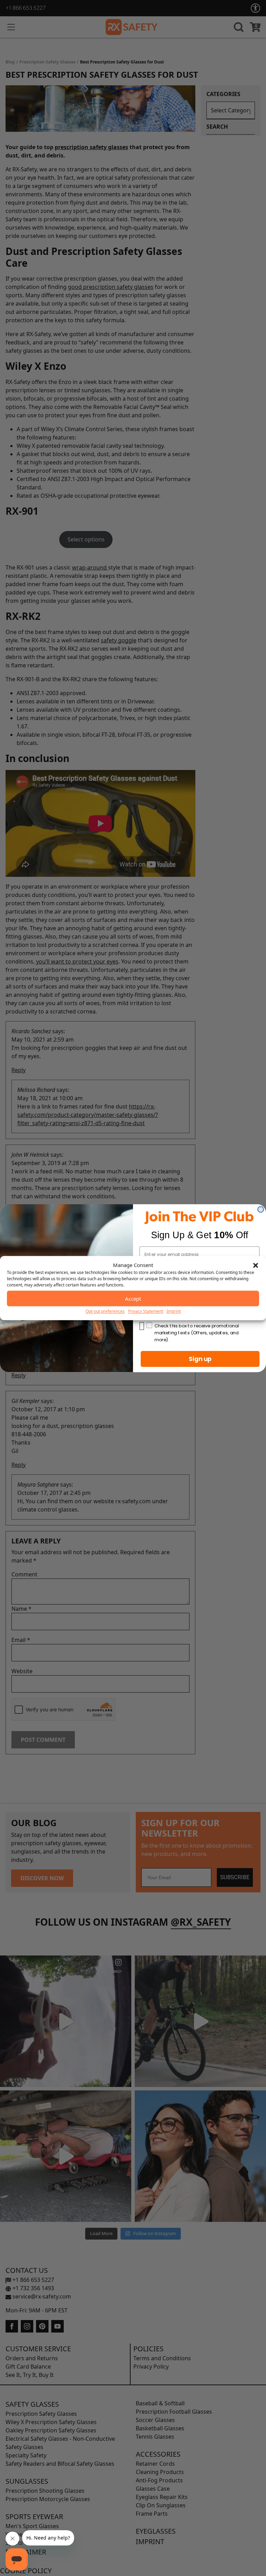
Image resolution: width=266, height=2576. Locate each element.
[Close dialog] (261, 1209)
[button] (256, 1265)
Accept (133, 1299)
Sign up (200, 1359)
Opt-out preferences (105, 1311)
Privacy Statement (146, 1311)
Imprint (174, 1311)
